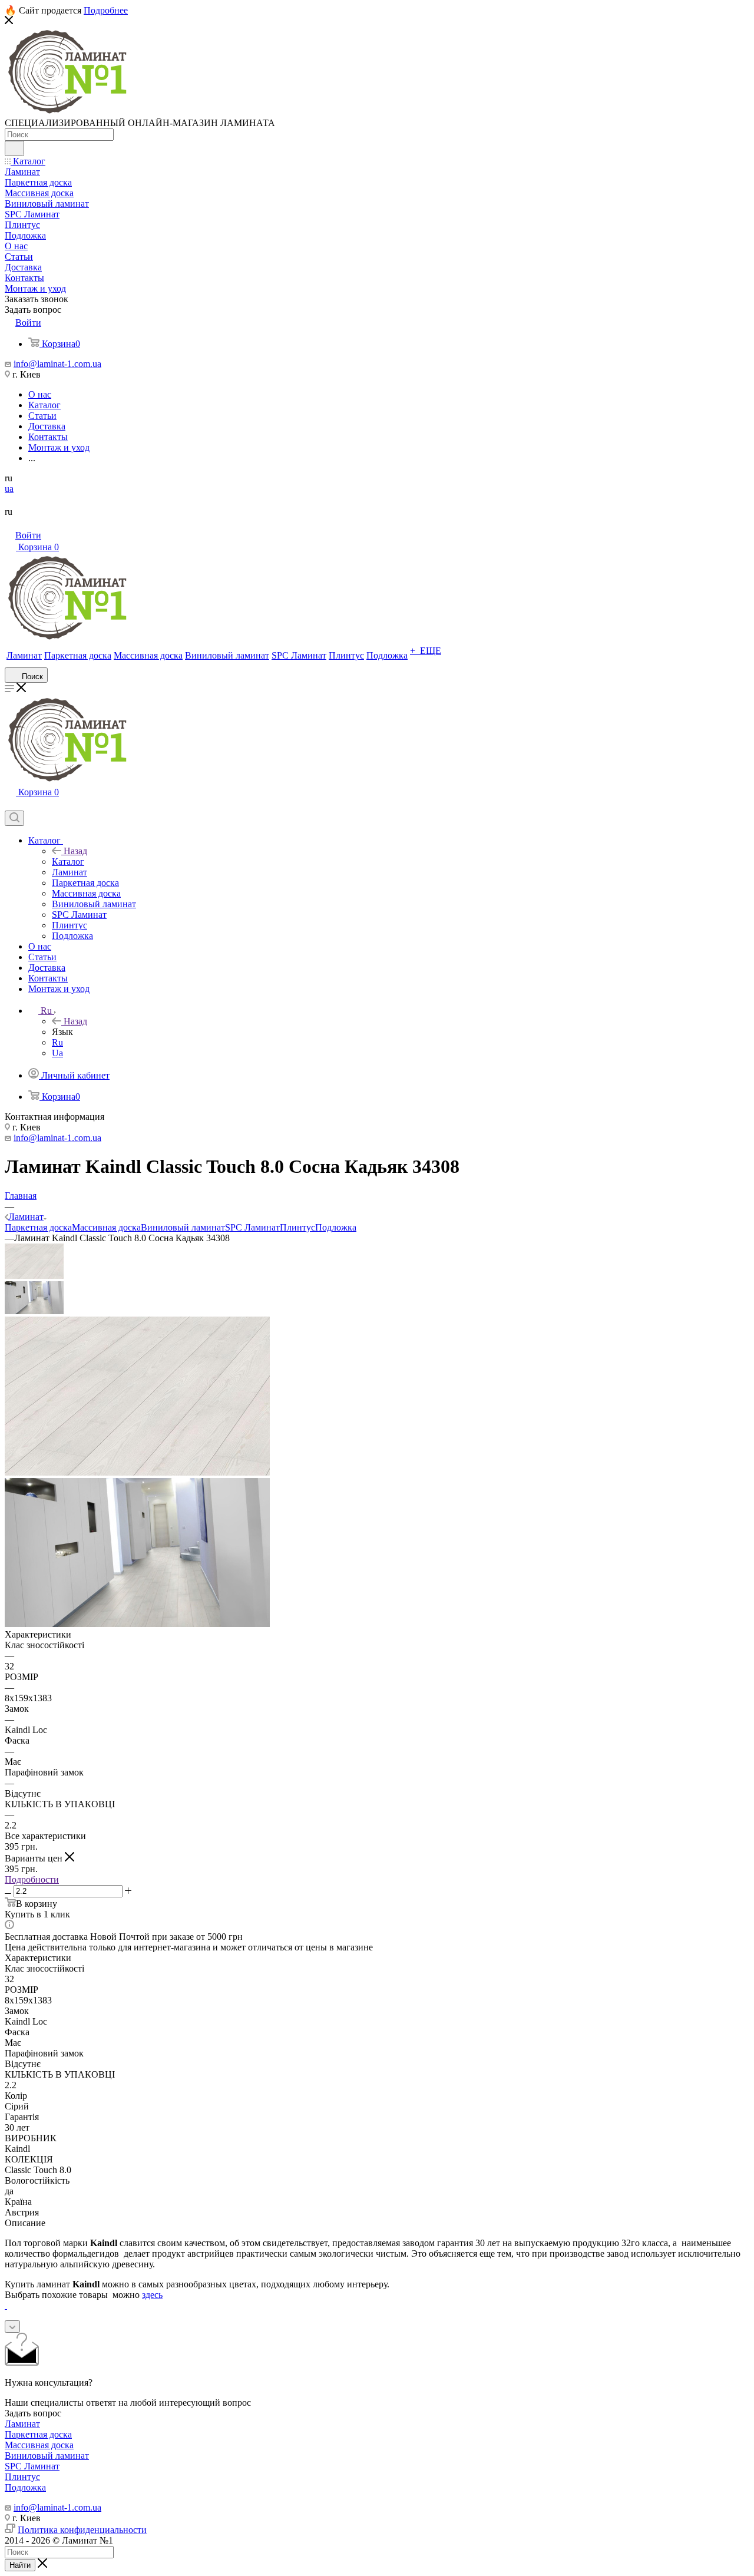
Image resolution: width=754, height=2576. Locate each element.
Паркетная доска (38, 1227)
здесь (152, 2295)
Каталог (68, 862)
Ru (57, 1042)
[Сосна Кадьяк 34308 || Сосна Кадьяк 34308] (137, 1624)
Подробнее (106, 10)
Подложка (336, 1227)
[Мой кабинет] (10, 805)
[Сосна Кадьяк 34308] (137, 1472)
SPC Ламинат (252, 1227)
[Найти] (14, 148)
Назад (75, 851)
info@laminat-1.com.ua (57, 364)
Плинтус (297, 1227)
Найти (20, 2565)
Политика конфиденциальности (82, 2530)
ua (9, 489)
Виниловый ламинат (183, 1227)
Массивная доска (106, 1227)
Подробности (32, 1879)
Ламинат (22, 2424)
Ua (57, 1053)
